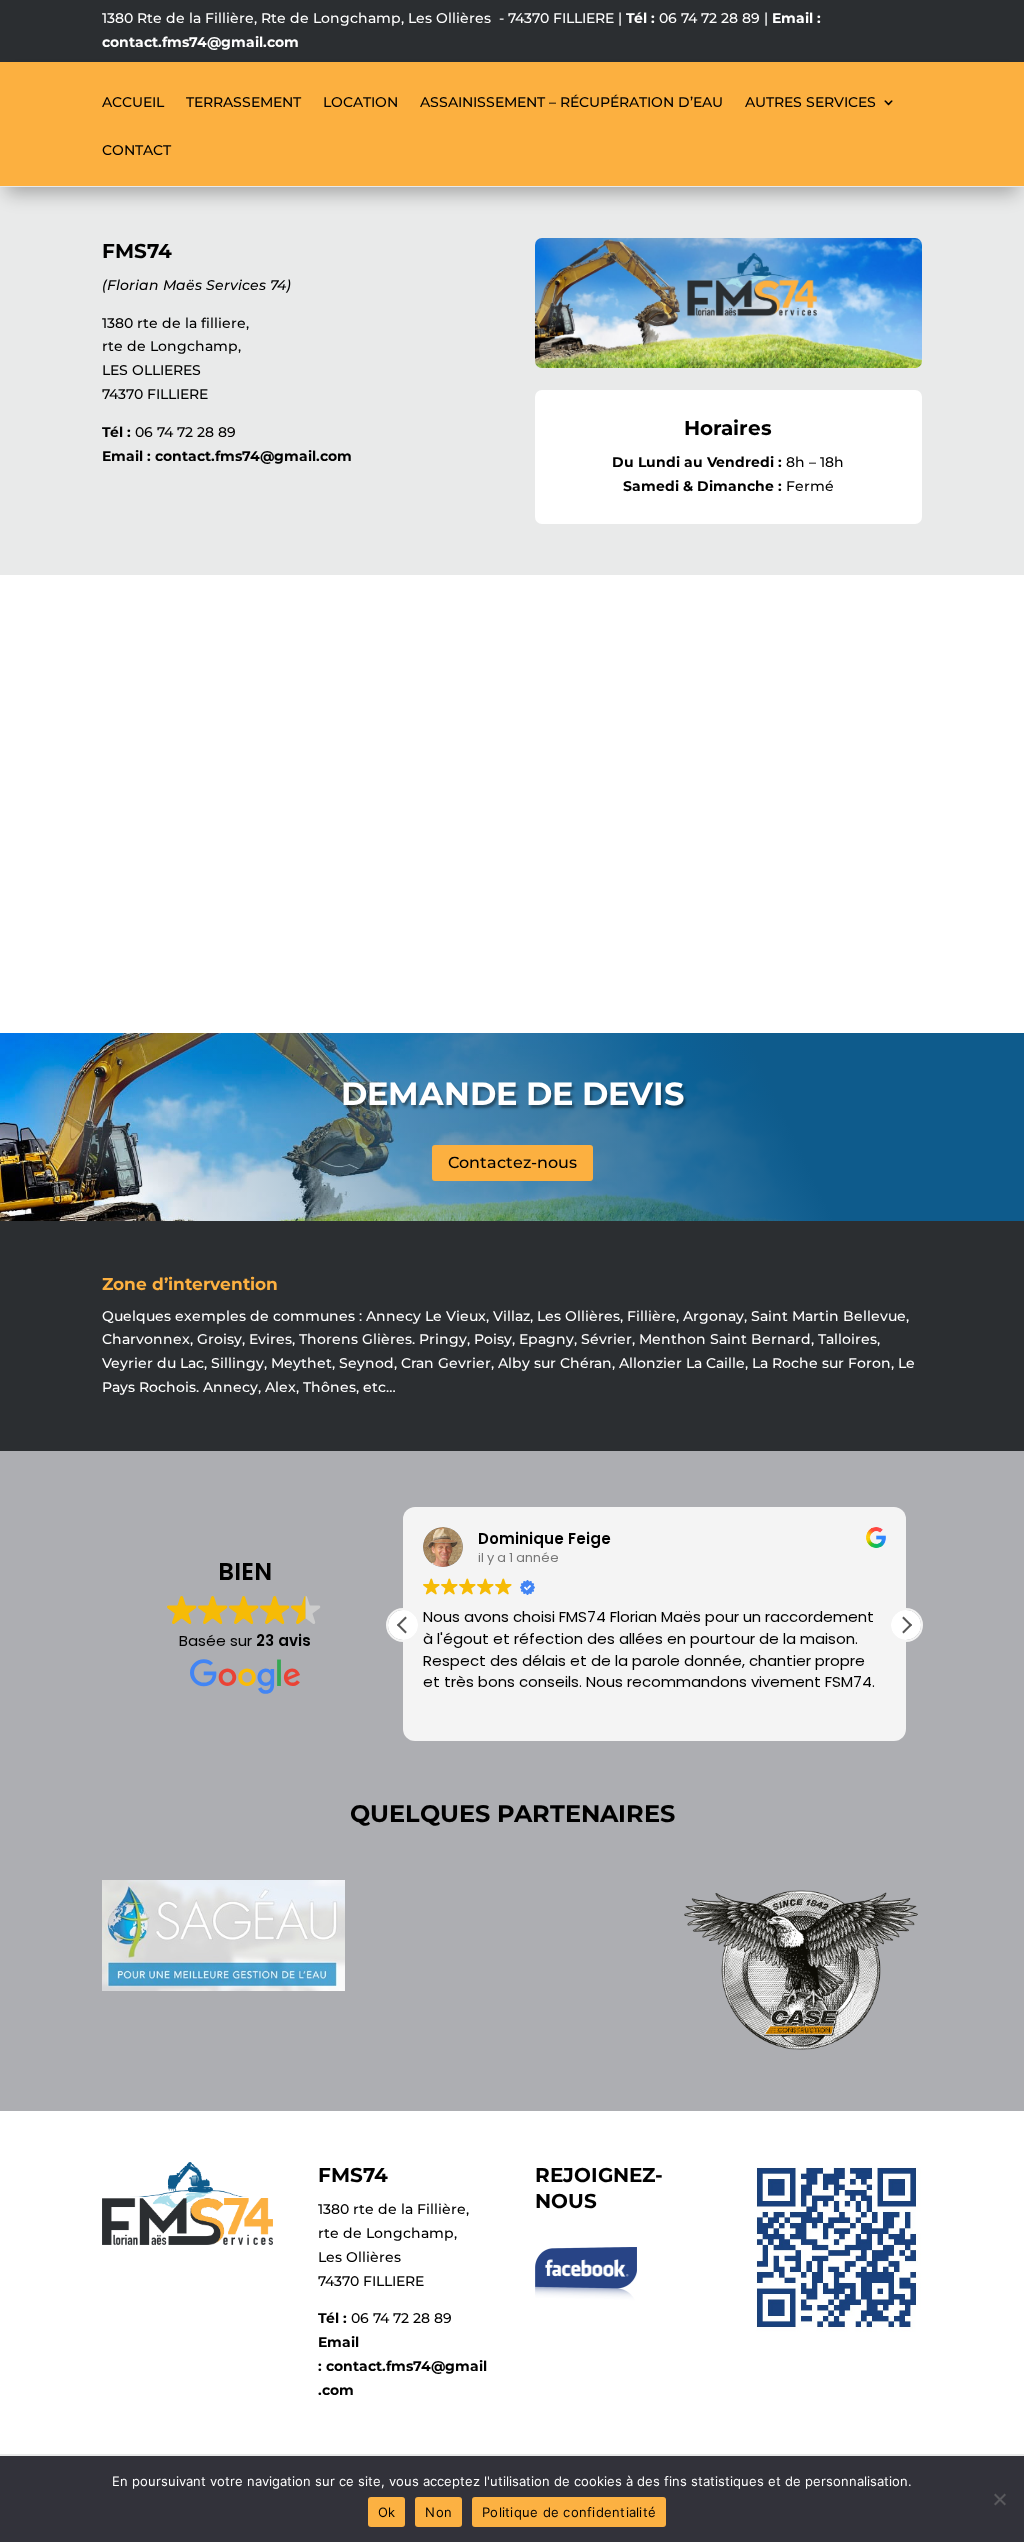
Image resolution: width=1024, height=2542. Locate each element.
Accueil (133, 103)
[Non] (999, 2499)
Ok (387, 2512)
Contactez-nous (512, 1162)
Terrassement (243, 103)
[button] (906, 1625)
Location (360, 103)
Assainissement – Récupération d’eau (571, 103)
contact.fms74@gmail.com (200, 42)
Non (438, 2512)
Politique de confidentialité (569, 2512)
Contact (136, 151)
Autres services (810, 103)
